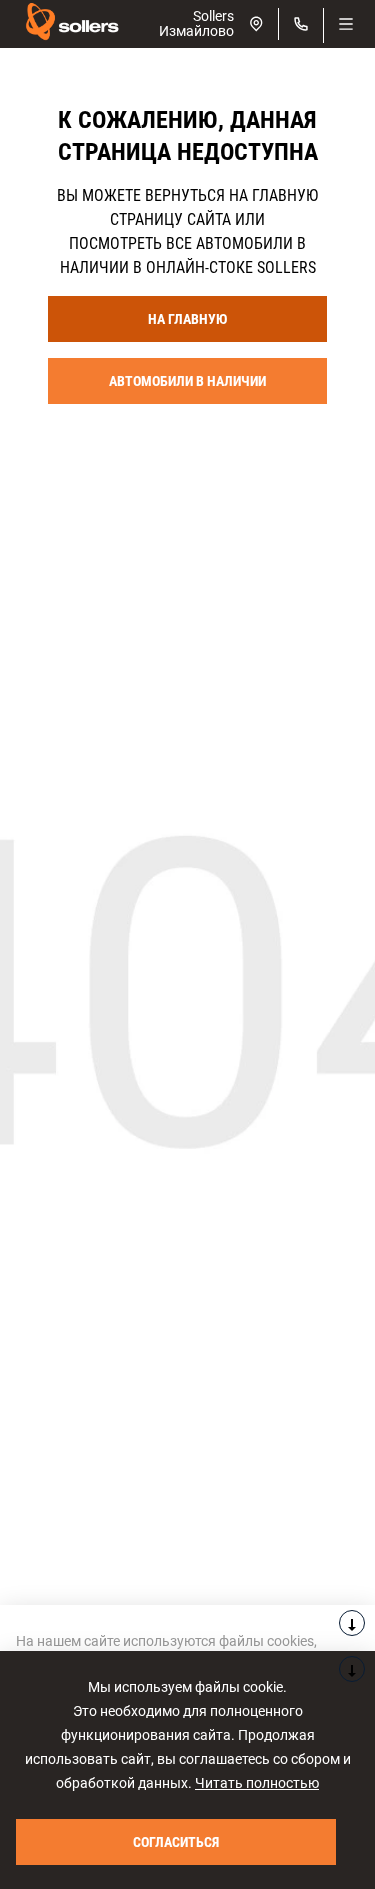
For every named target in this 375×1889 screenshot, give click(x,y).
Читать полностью (257, 1783)
